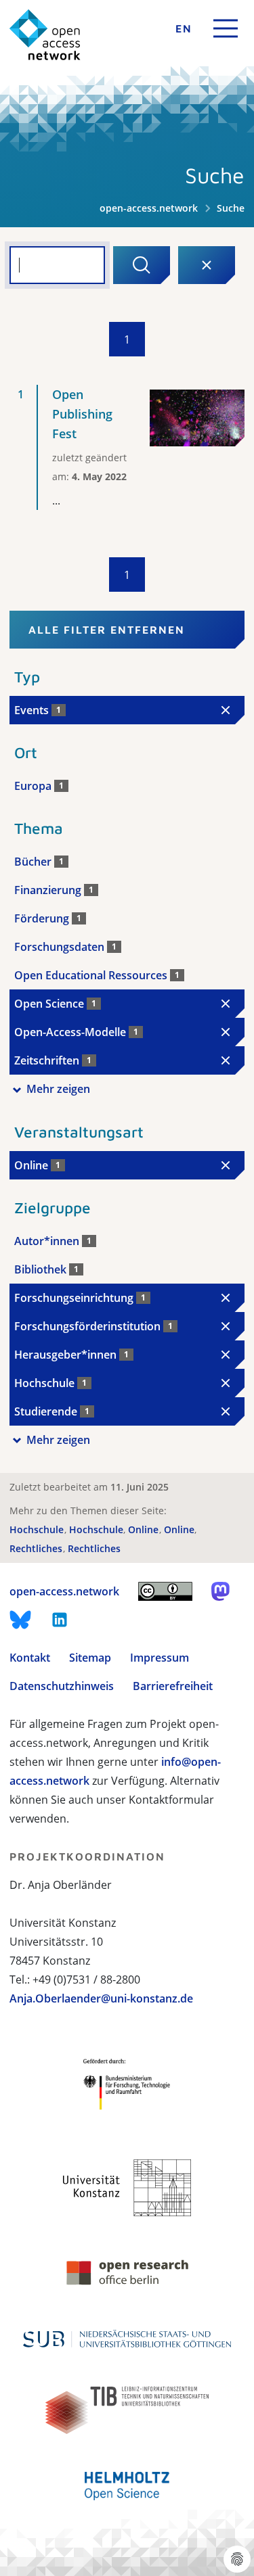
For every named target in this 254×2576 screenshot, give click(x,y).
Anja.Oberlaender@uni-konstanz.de (101, 1998)
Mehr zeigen (58, 1089)
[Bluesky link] (20, 1620)
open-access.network (149, 208)
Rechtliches (37, 1548)
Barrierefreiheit (173, 1686)
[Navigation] (226, 28)
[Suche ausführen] (142, 265)
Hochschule (38, 1529)
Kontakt (30, 1658)
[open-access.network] (45, 35)
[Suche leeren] (207, 265)
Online (145, 1529)
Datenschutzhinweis (62, 1686)
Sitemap (90, 1658)
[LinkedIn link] (60, 1620)
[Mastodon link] (220, 1591)
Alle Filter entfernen (107, 630)
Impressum (160, 1658)
